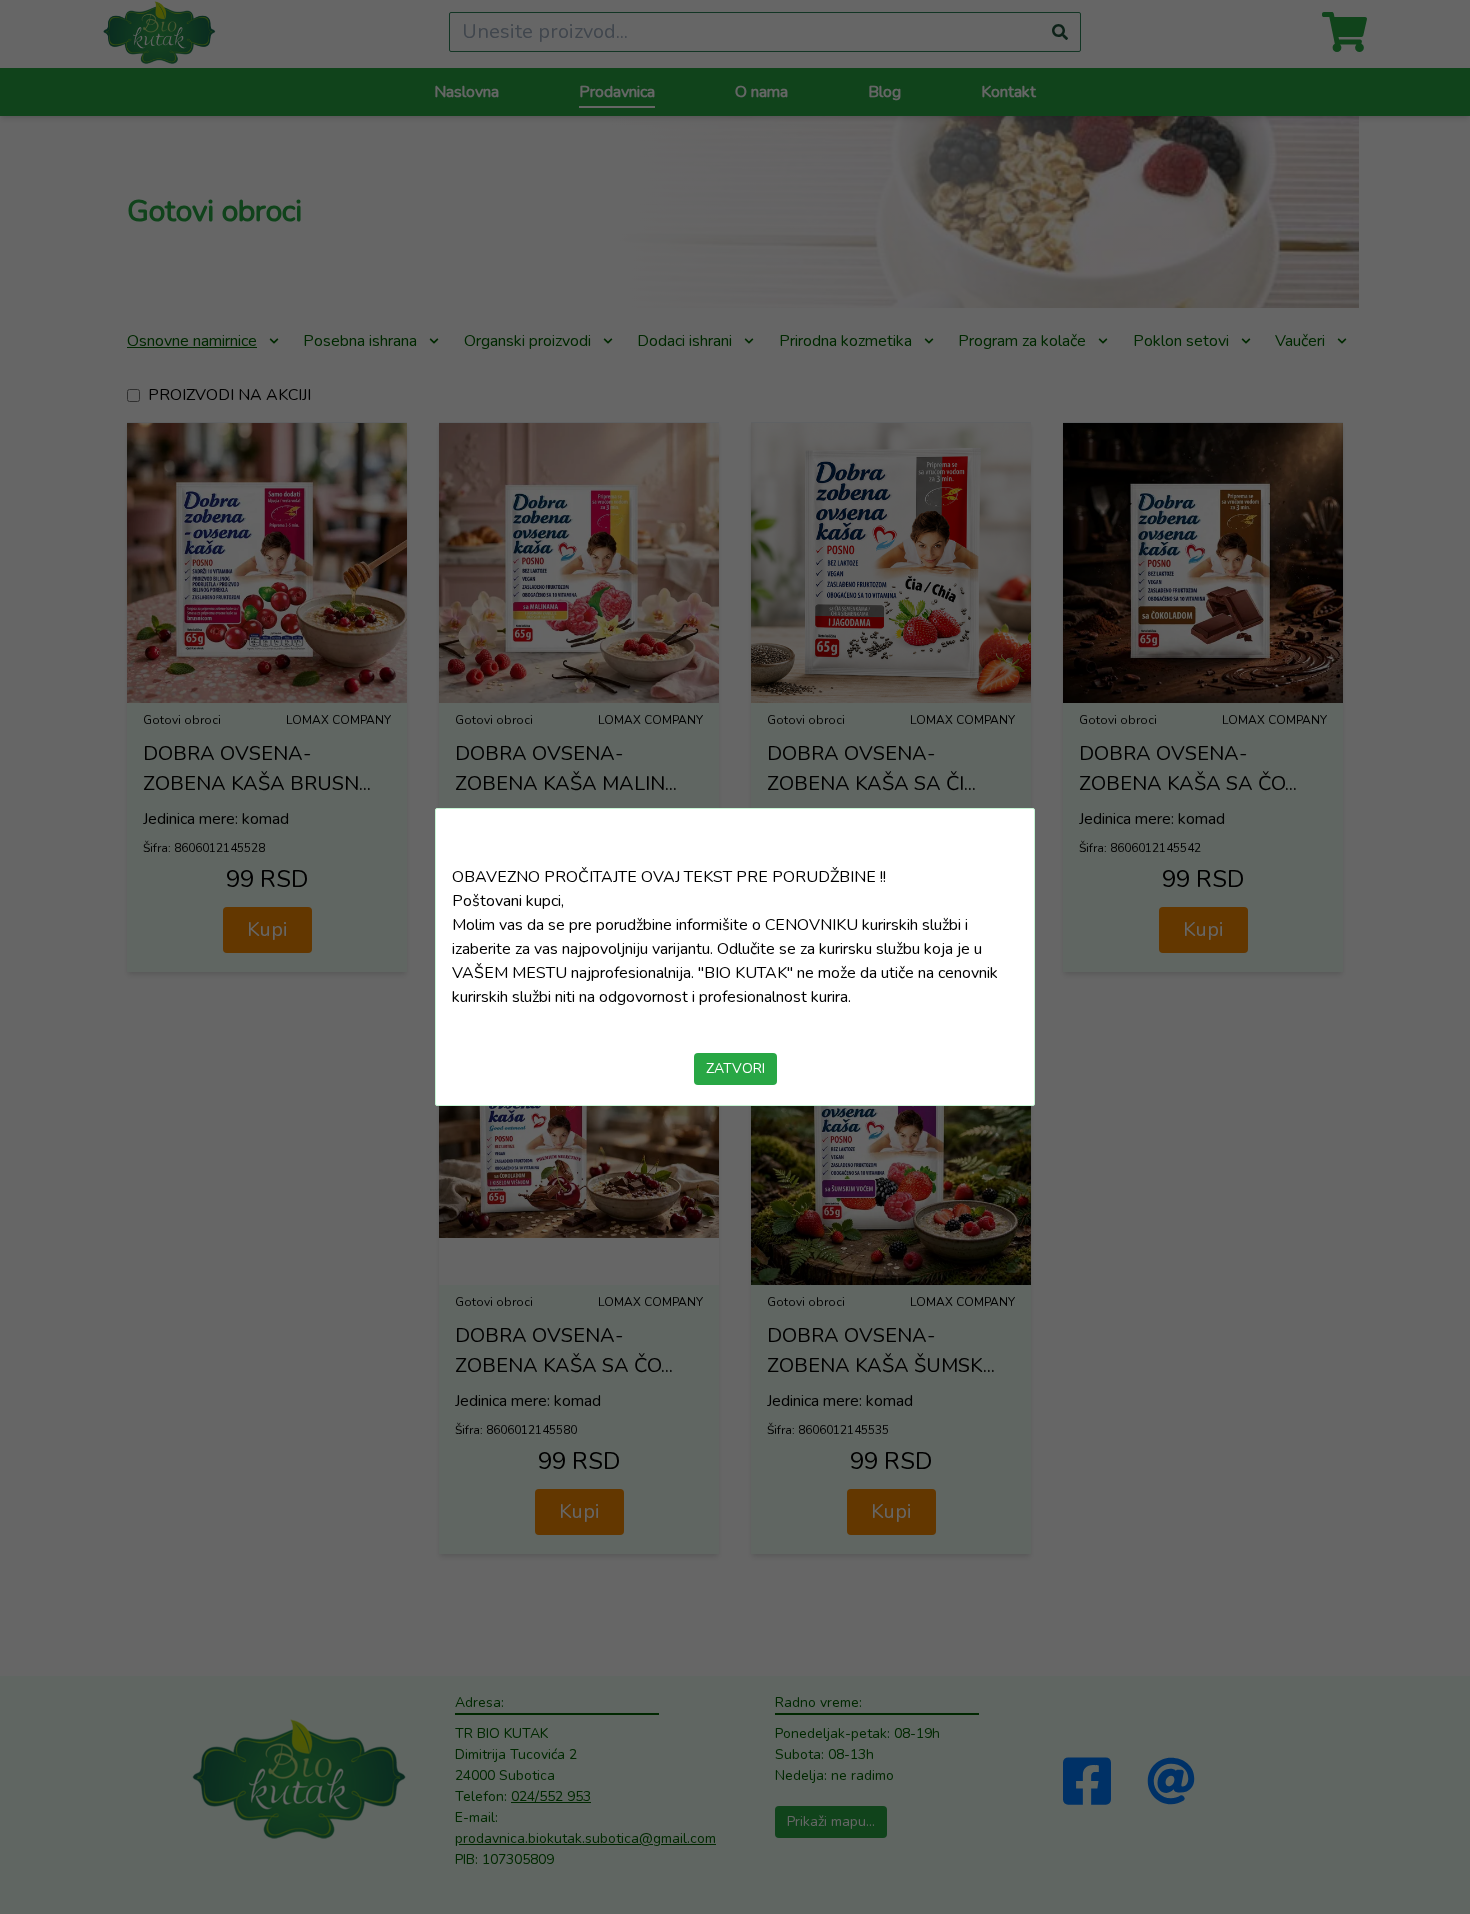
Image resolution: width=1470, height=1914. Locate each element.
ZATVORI (735, 1068)
